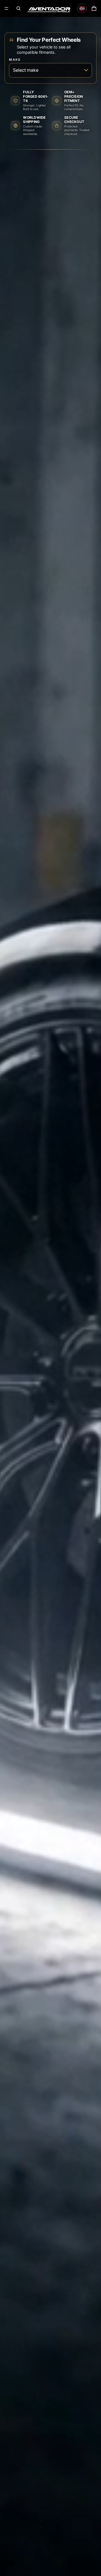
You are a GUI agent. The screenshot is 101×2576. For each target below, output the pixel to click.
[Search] (19, 8)
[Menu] (6, 8)
